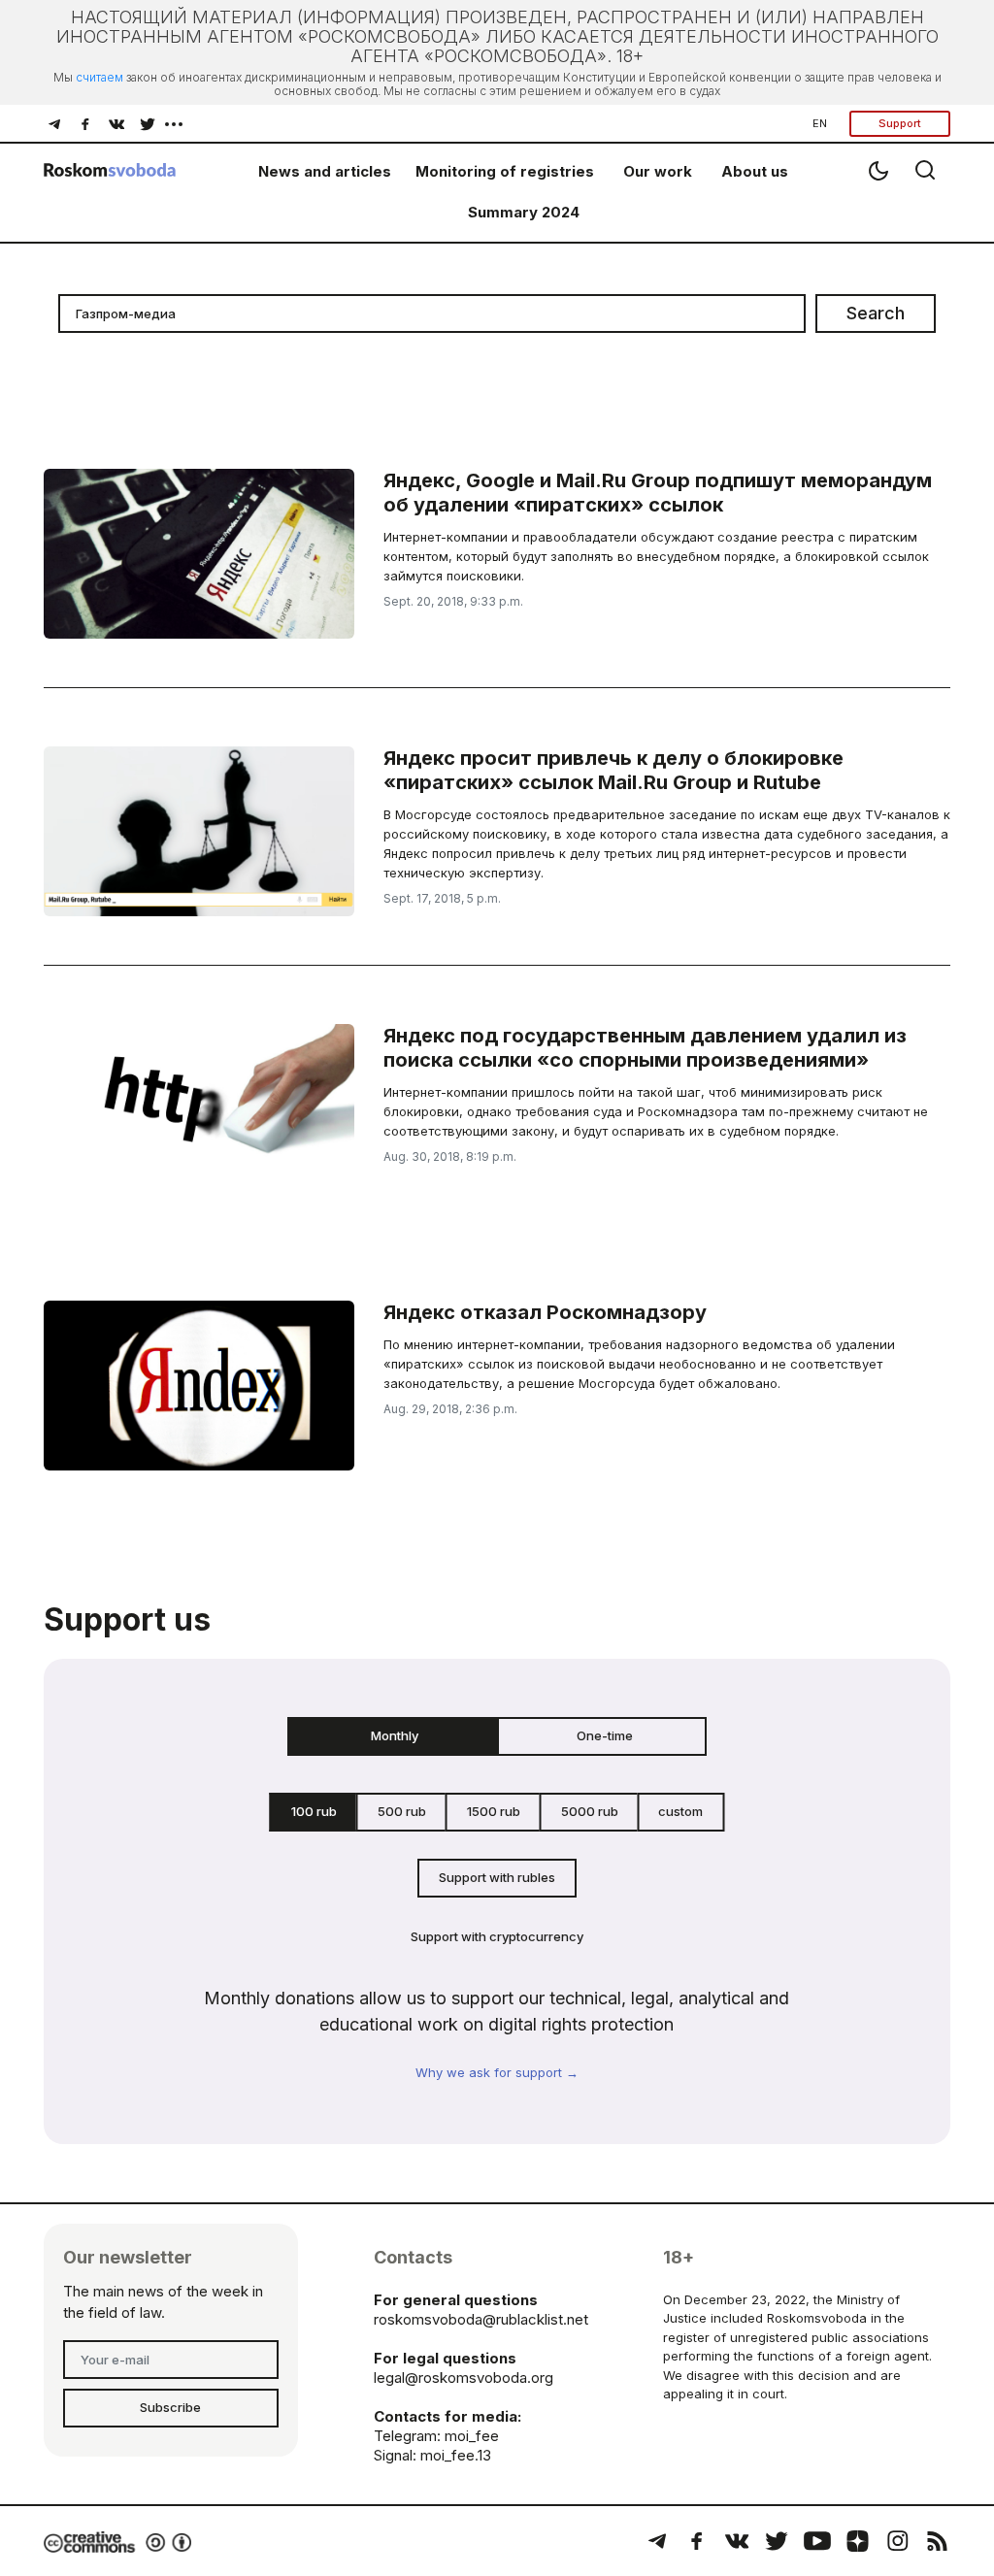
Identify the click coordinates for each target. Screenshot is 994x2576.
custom (680, 1811)
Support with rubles (497, 1877)
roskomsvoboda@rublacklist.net (481, 2319)
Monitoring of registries (505, 171)
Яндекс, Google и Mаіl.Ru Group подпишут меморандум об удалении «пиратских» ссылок (658, 493)
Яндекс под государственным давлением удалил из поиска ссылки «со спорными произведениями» (645, 1048)
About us (755, 171)
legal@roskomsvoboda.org (464, 2378)
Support (900, 123)
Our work (658, 171)
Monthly (395, 1735)
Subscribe (170, 2407)
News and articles (325, 171)
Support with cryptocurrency (497, 1936)
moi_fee (472, 2436)
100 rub (314, 1811)
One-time (605, 1735)
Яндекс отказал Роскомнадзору (545, 1312)
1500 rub (494, 1811)
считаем (99, 77)
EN (820, 123)
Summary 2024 (524, 212)
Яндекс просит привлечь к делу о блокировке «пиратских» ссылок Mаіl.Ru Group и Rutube (613, 770)
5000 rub (590, 1811)
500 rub (402, 1811)
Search (876, 313)
